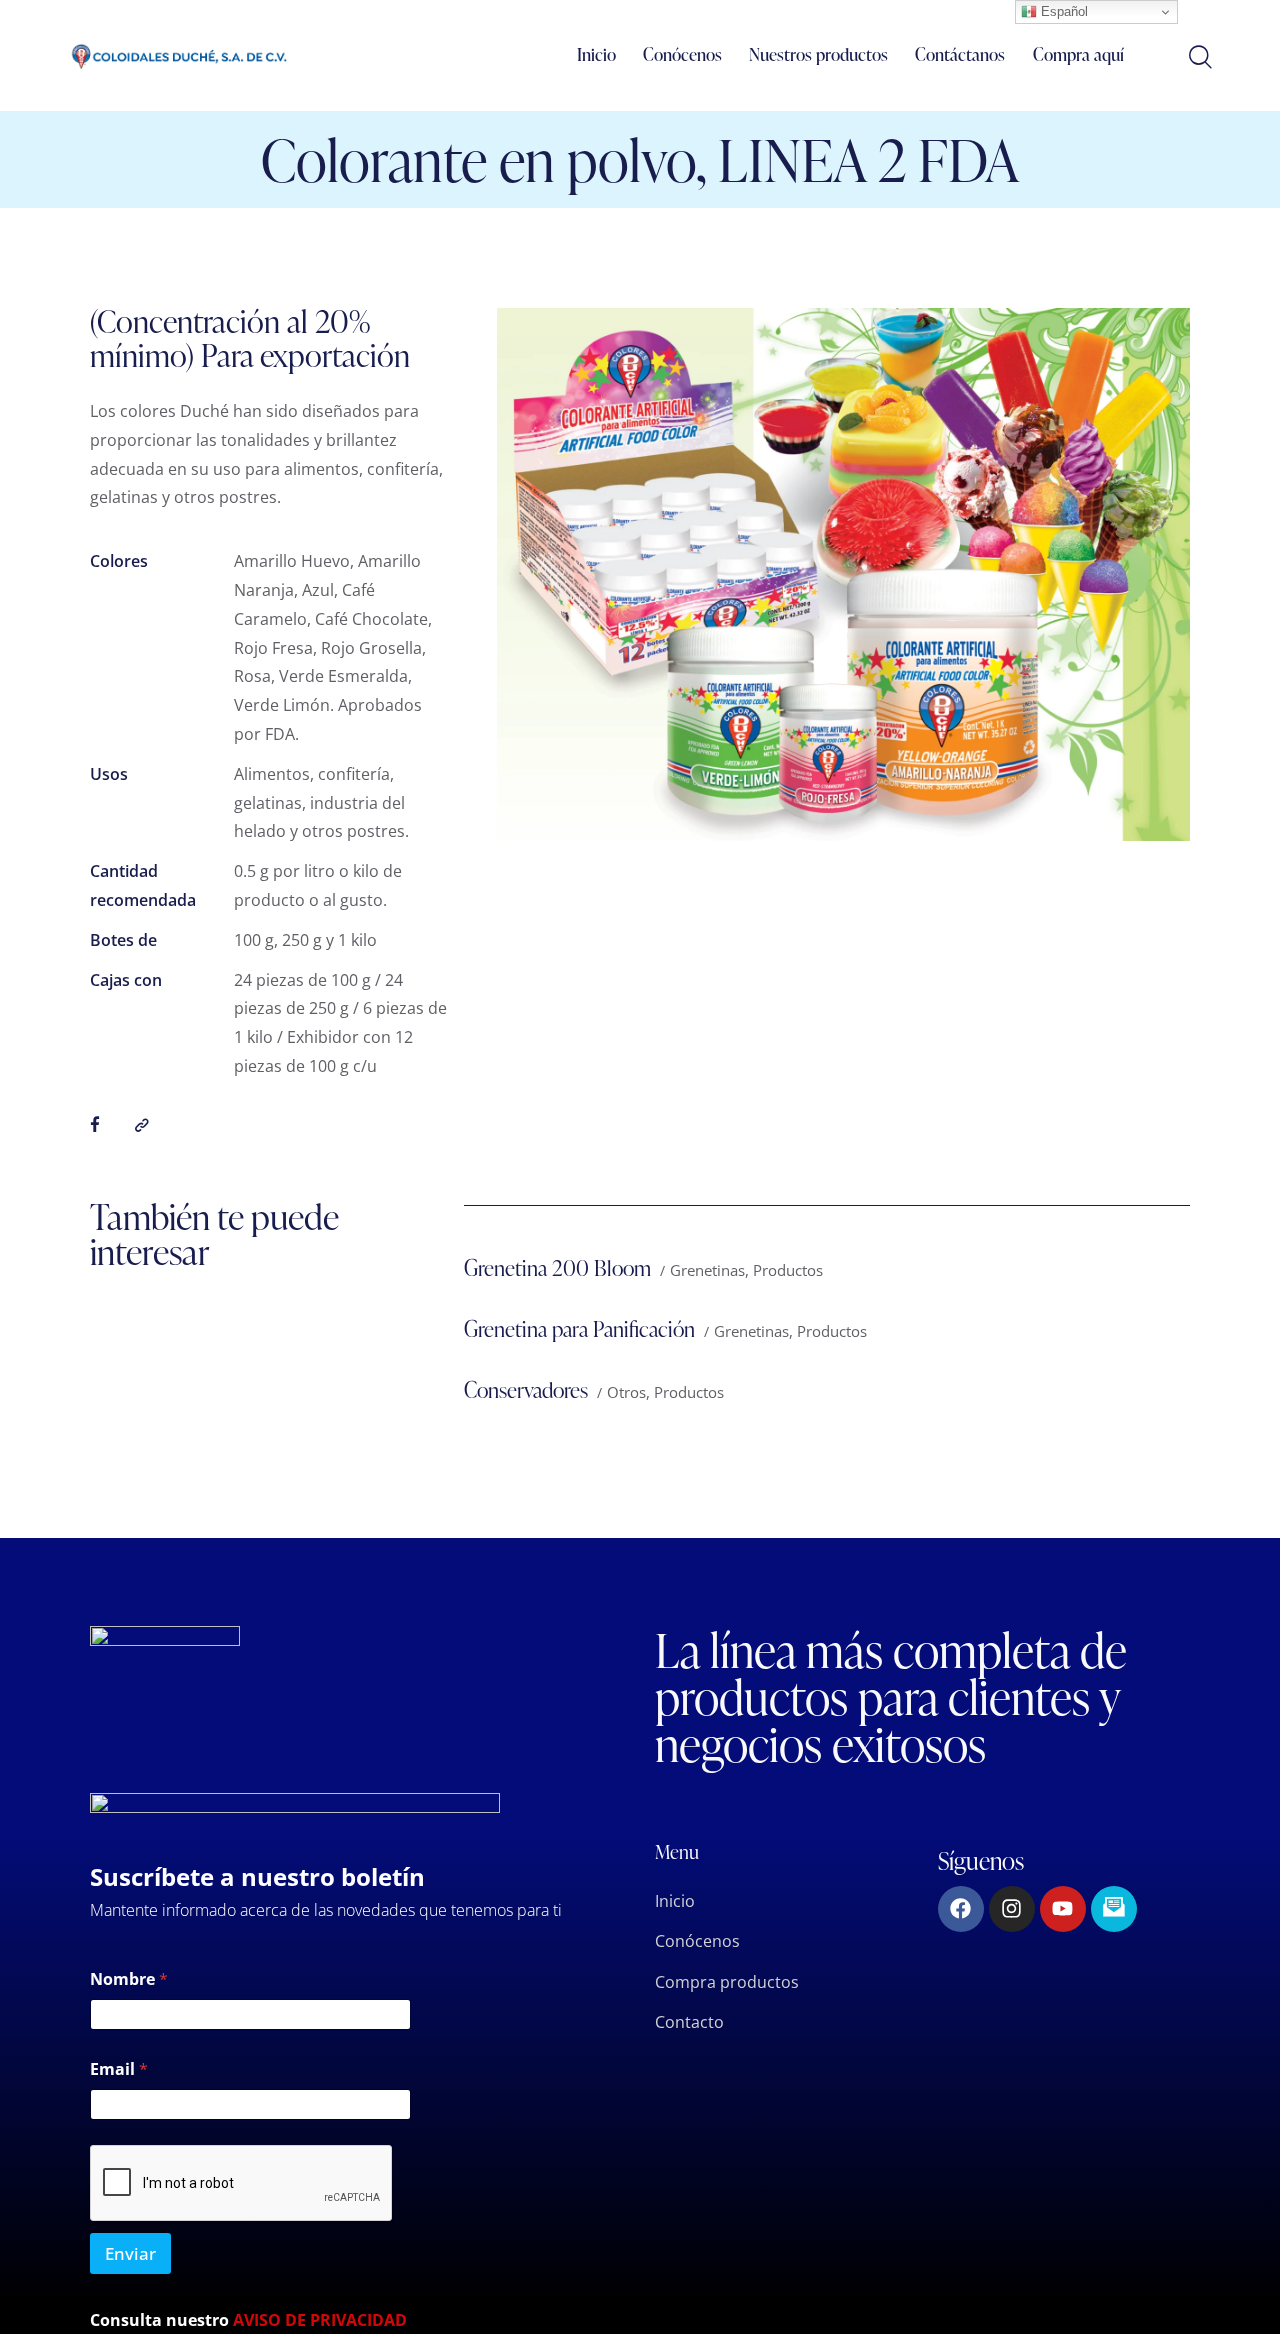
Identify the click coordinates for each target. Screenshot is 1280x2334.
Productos (788, 1270)
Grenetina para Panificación (579, 1329)
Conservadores (526, 1390)
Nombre (129, 1979)
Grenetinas (707, 1270)
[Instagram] (1012, 1909)
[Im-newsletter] (1114, 1909)
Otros (626, 1392)
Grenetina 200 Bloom (557, 1268)
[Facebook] (961, 1909)
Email (119, 2069)
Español (1062, 11)
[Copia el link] (142, 1126)
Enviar (130, 2253)
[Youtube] (1063, 1909)
